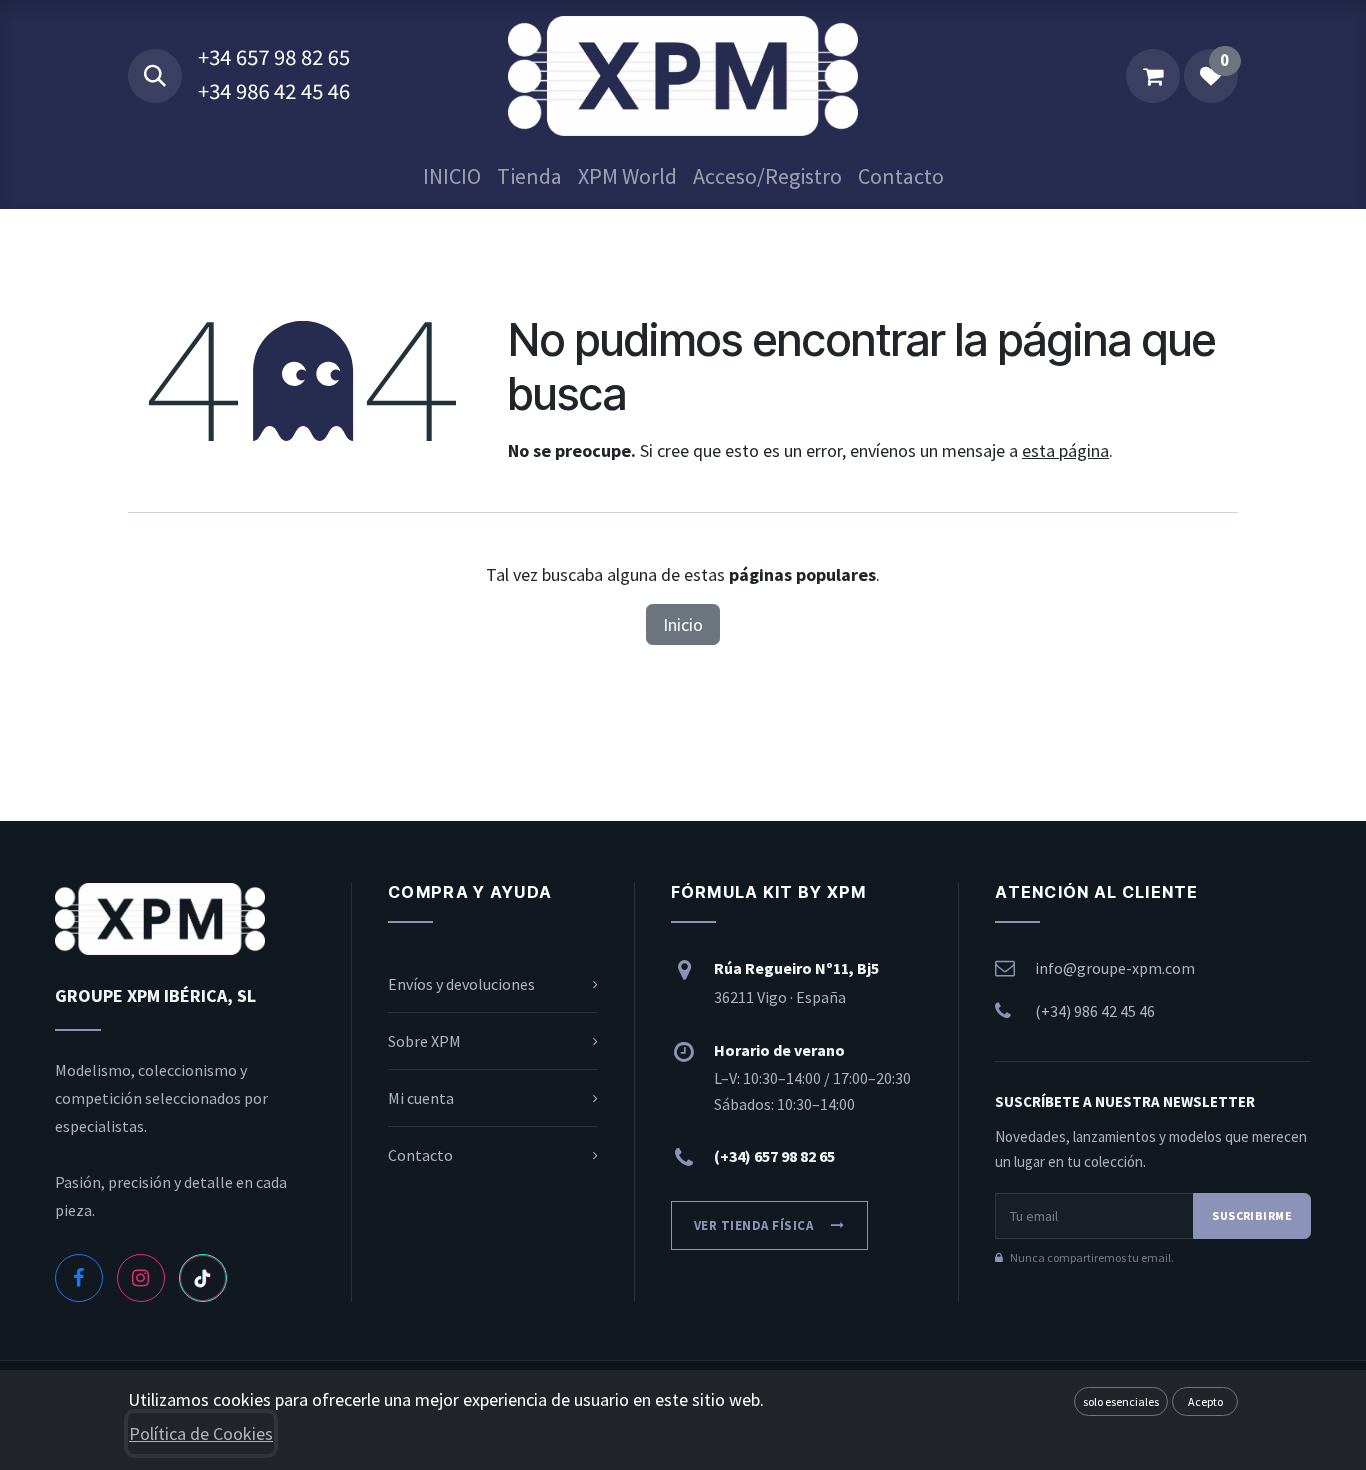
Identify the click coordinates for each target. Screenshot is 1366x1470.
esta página (1065, 450)
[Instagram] (141, 1278)
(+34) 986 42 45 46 (1095, 1011)
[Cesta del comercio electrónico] (1153, 76)
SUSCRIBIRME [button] (1252, 1215)
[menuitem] (452, 176)
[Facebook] (79, 1278)
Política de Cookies (201, 1433)
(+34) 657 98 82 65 (774, 1156)
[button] (155, 76)
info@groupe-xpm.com (1115, 968)
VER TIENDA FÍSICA (754, 1225)
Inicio (683, 624)
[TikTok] (203, 1278)
